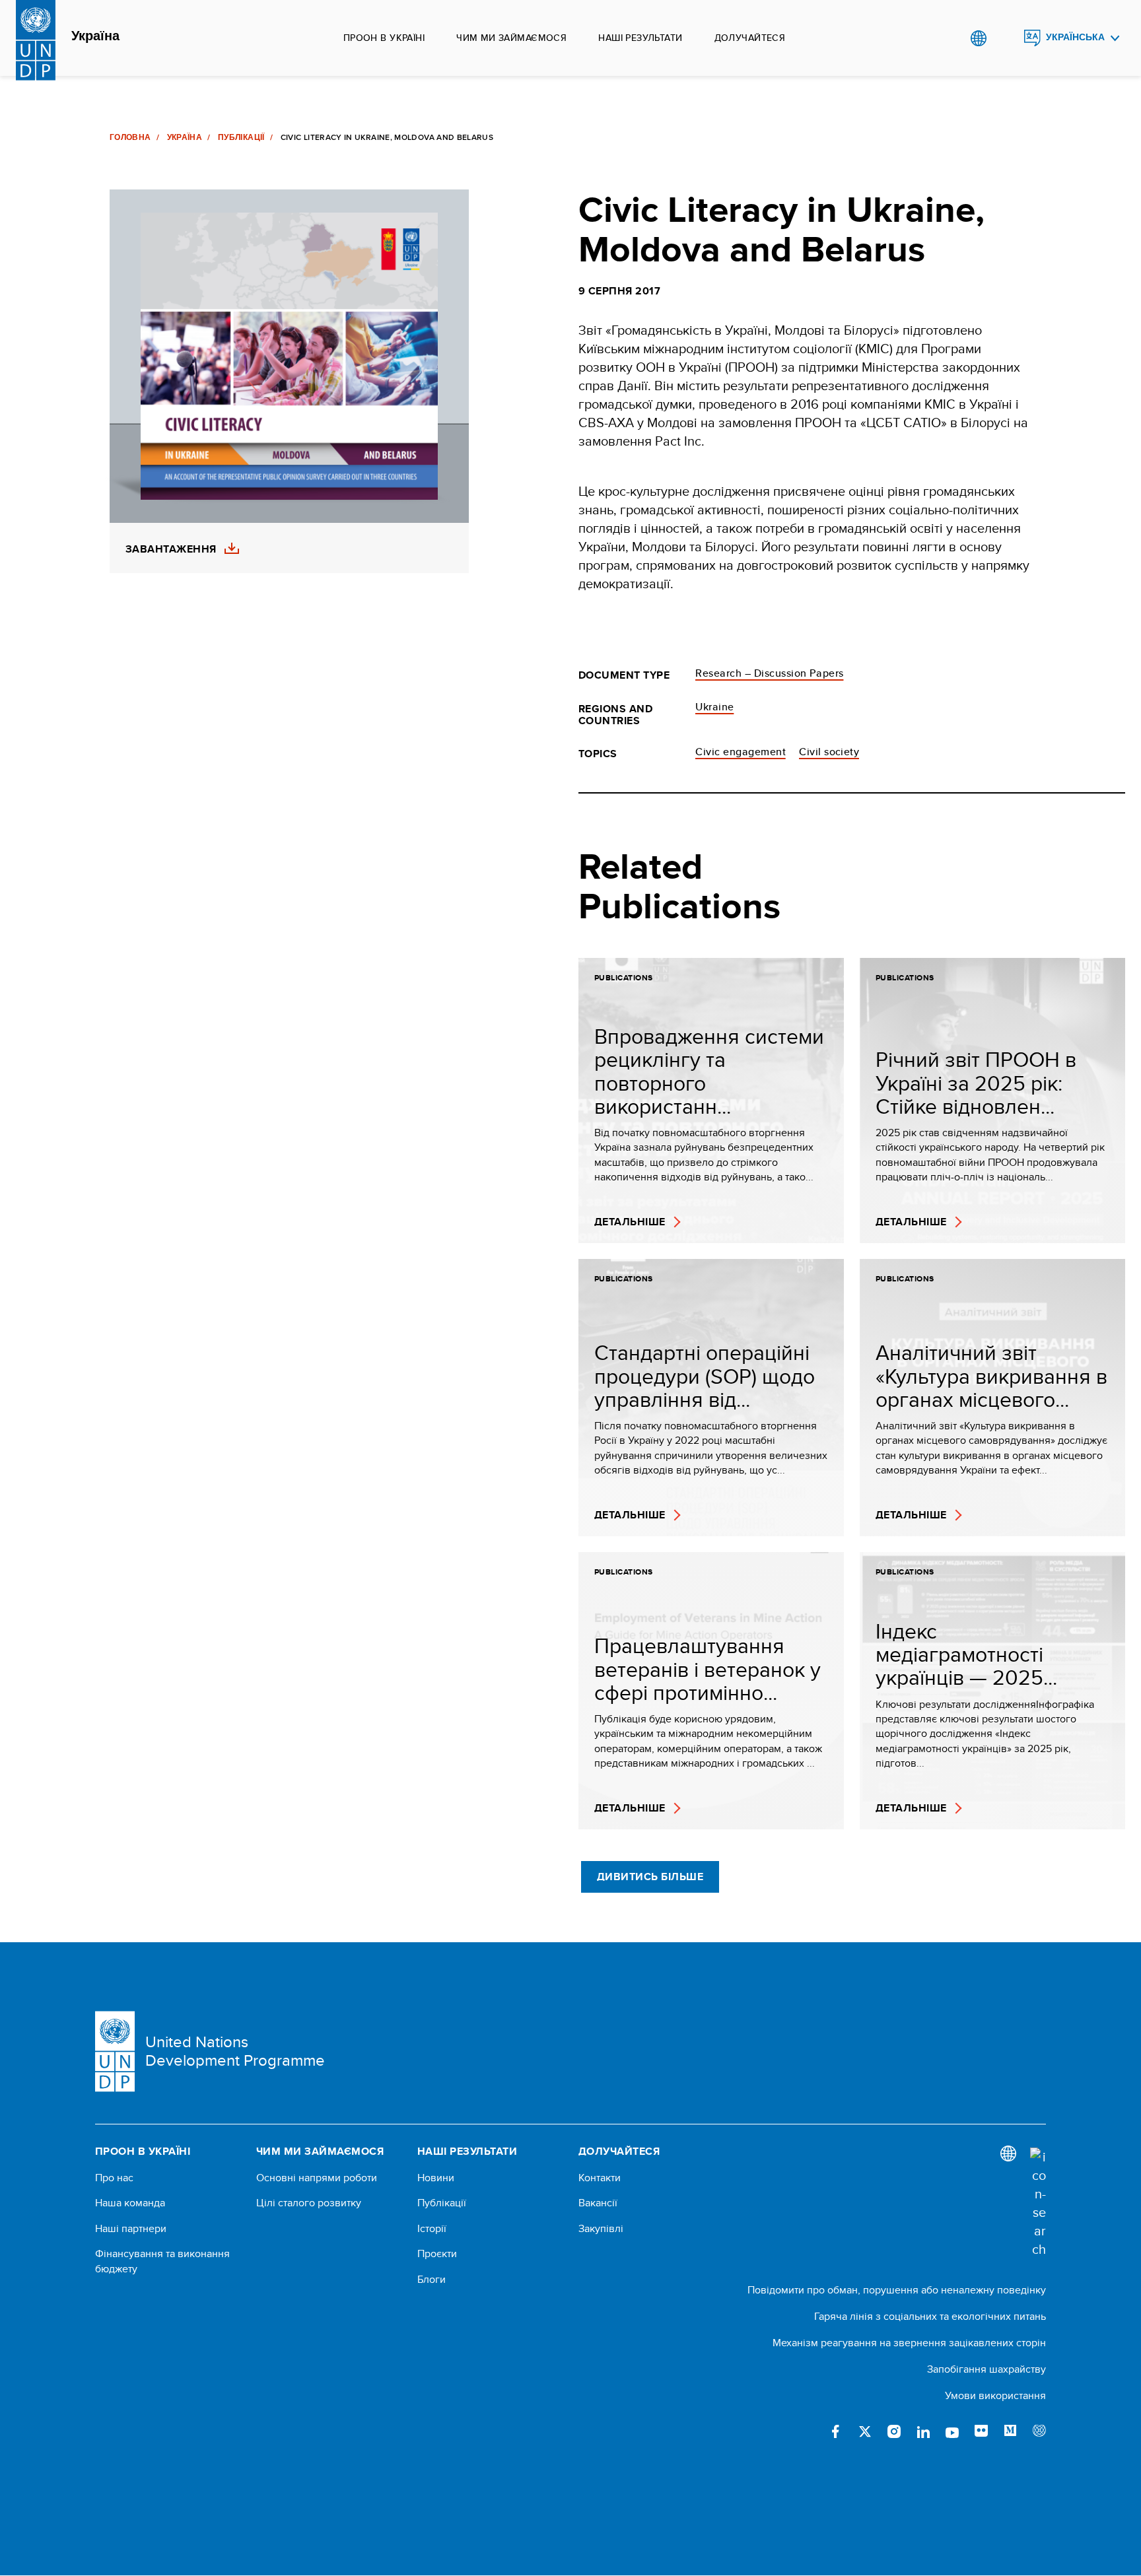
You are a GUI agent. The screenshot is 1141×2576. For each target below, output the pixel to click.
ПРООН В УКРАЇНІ (384, 38)
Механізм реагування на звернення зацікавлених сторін (909, 2343)
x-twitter (865, 2431)
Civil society (829, 752)
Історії (432, 2229)
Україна (95, 36)
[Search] (1038, 2203)
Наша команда (130, 2203)
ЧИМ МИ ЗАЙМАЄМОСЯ (511, 38)
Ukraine (714, 707)
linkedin (923, 2431)
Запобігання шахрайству (986, 2369)
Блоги (432, 2280)
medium (1010, 2431)
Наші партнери (131, 2229)
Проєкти (437, 2254)
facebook (836, 2431)
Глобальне (978, 38)
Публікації (241, 137)
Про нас (114, 2178)
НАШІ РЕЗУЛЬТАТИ (640, 38)
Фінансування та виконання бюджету (162, 2261)
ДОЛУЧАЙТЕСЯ (750, 38)
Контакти (600, 2178)
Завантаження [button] (171, 549)
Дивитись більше (650, 1877)
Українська (1075, 37)
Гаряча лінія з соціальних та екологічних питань (930, 2316)
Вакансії (598, 2203)
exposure (1039, 2431)
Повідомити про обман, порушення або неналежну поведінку (897, 2290)
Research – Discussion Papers (769, 673)
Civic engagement (741, 752)
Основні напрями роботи (317, 2178)
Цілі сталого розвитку (309, 2203)
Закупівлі (601, 2229)
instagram (894, 2431)
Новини (436, 2178)
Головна (130, 137)
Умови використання (995, 2395)
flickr (981, 2431)
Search (1005, 38)
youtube (952, 2431)
